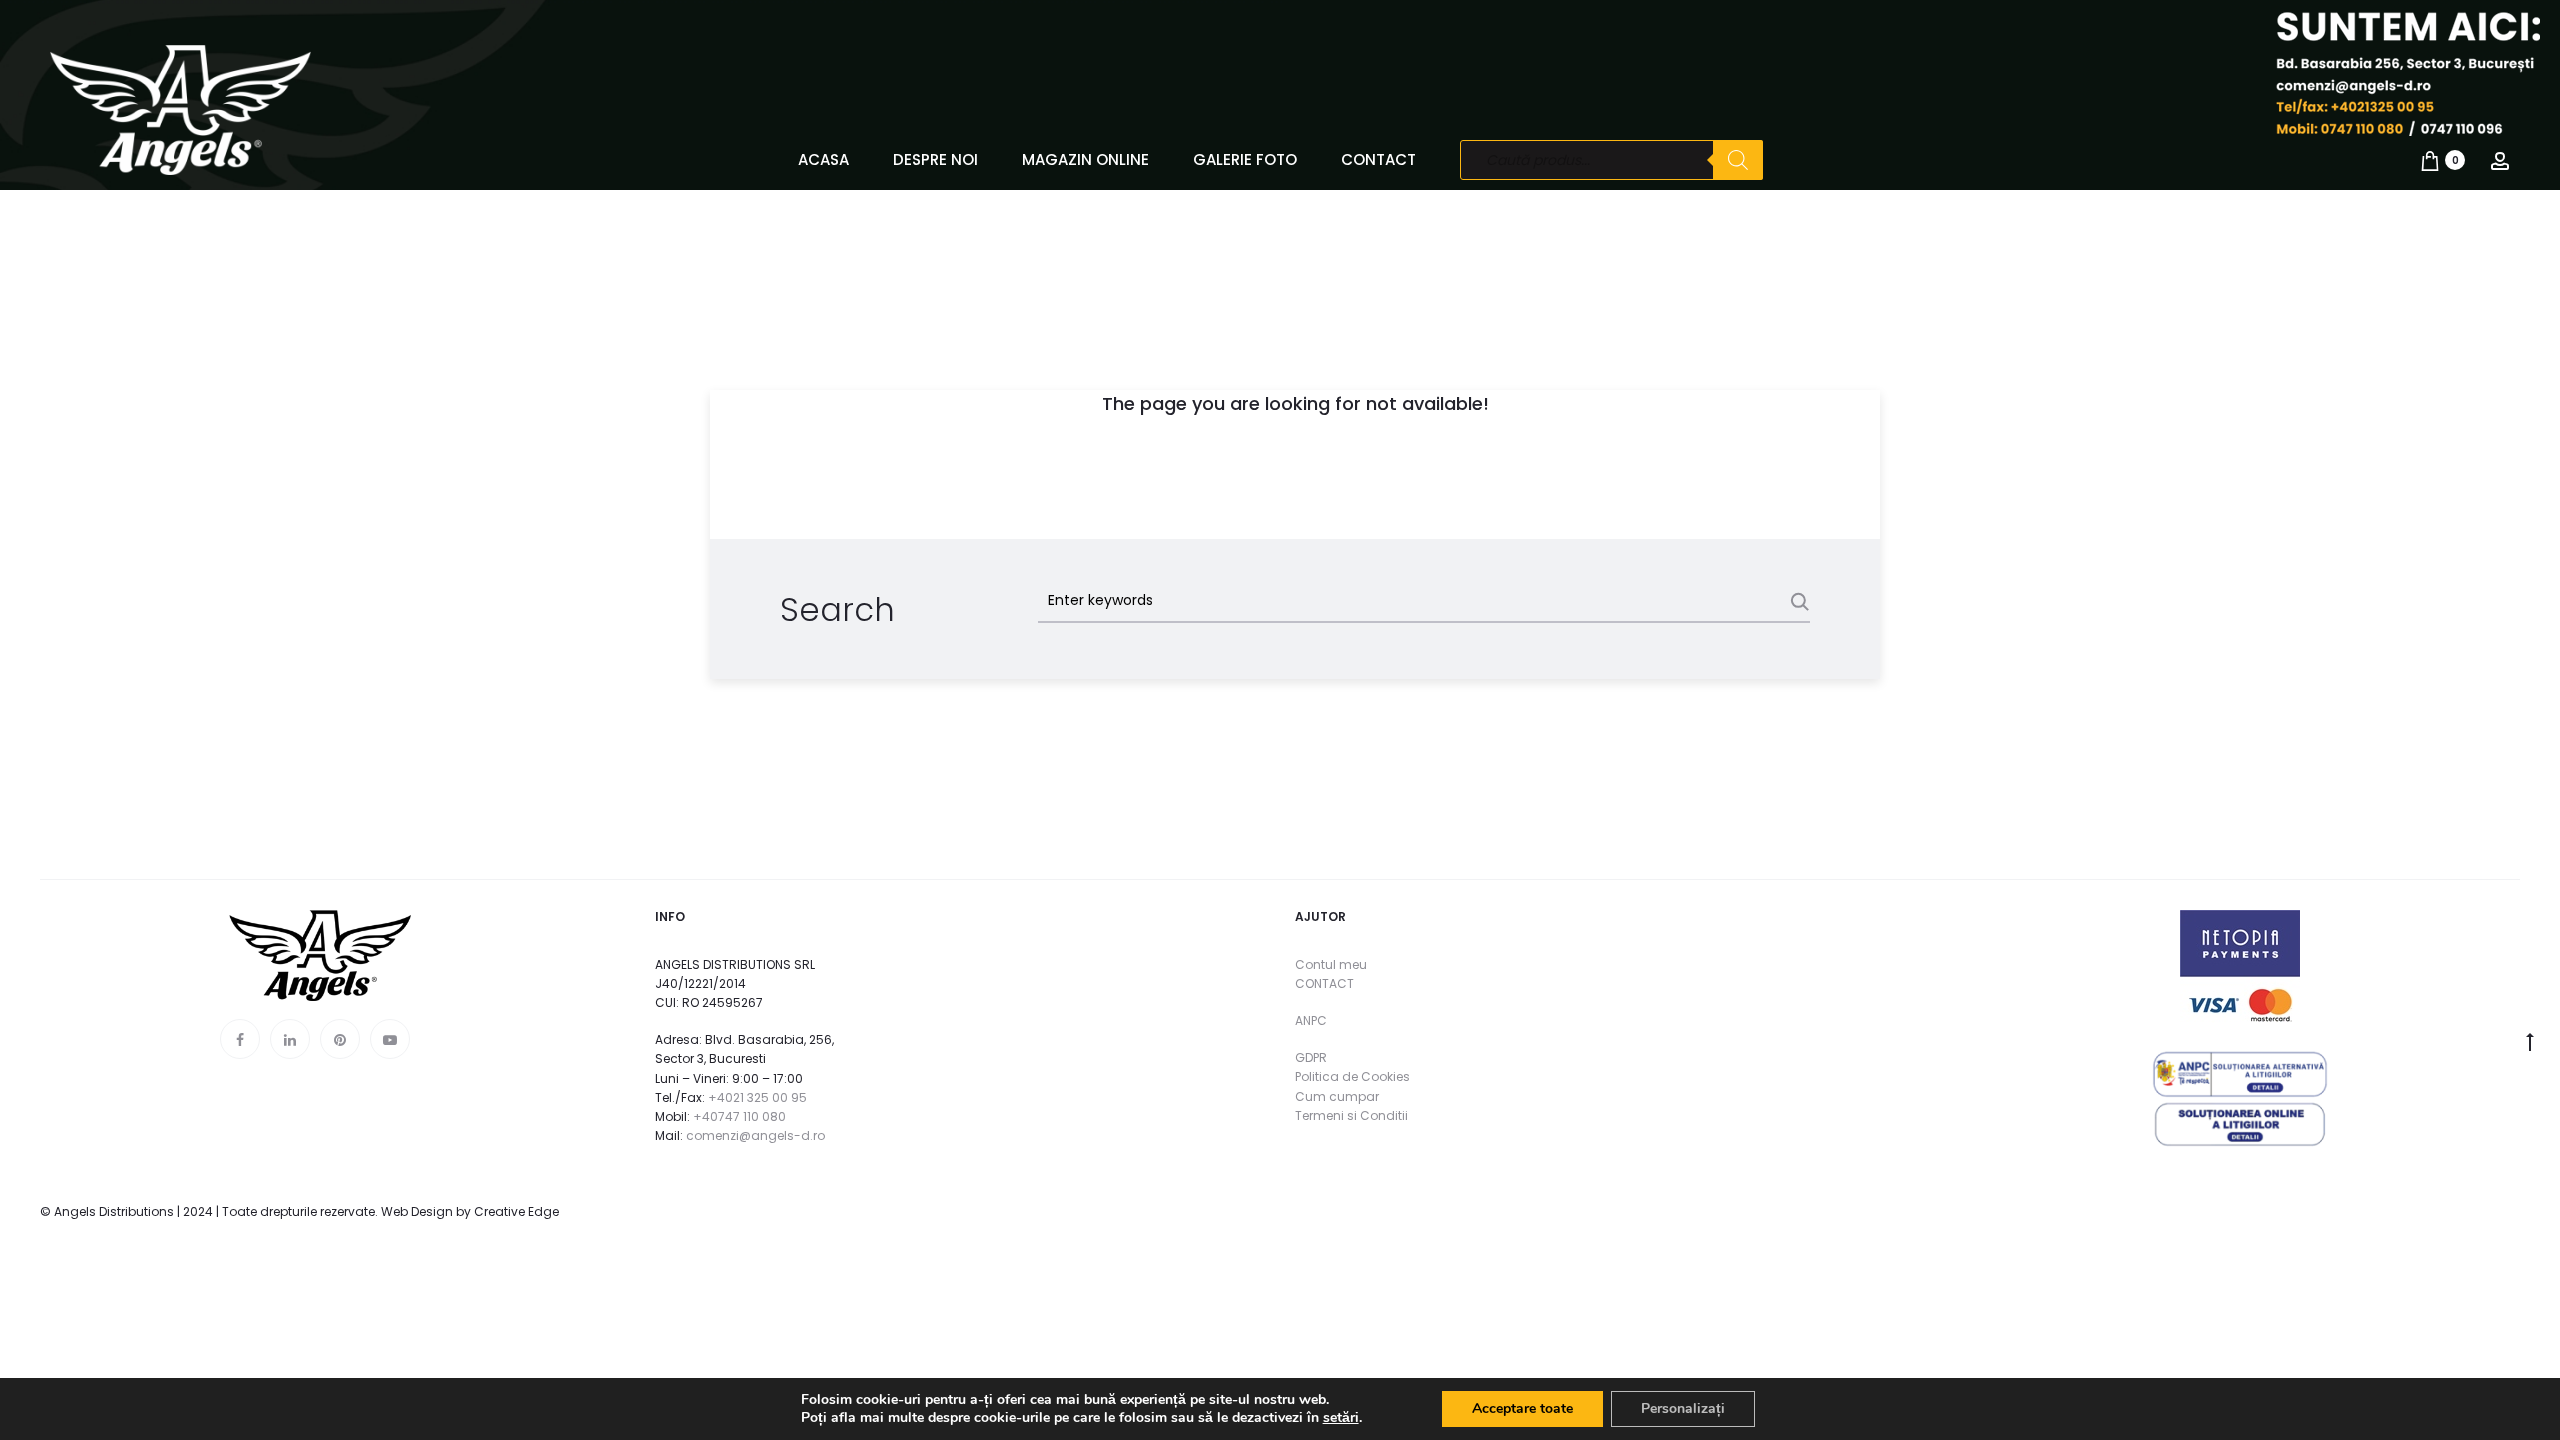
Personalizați (1683, 1408)
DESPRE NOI (935, 159)
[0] (2430, 159)
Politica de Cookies (1352, 1076)
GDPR (1311, 1057)
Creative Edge (516, 1211)
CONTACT (1378, 159)
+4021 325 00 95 (757, 1097)
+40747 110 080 (739, 1116)
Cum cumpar (1337, 1096)
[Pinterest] (340, 1039)
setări (1341, 1418)
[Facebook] (240, 1039)
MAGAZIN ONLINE (1085, 159)
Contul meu (1331, 964)
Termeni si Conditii (1351, 1115)
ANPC (1311, 1020)
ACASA (823, 159)
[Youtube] (390, 1039)
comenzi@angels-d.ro (755, 1135)
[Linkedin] (290, 1039)
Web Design (417, 1211)
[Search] (1738, 160)
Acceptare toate (1522, 1408)
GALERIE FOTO (1245, 159)
